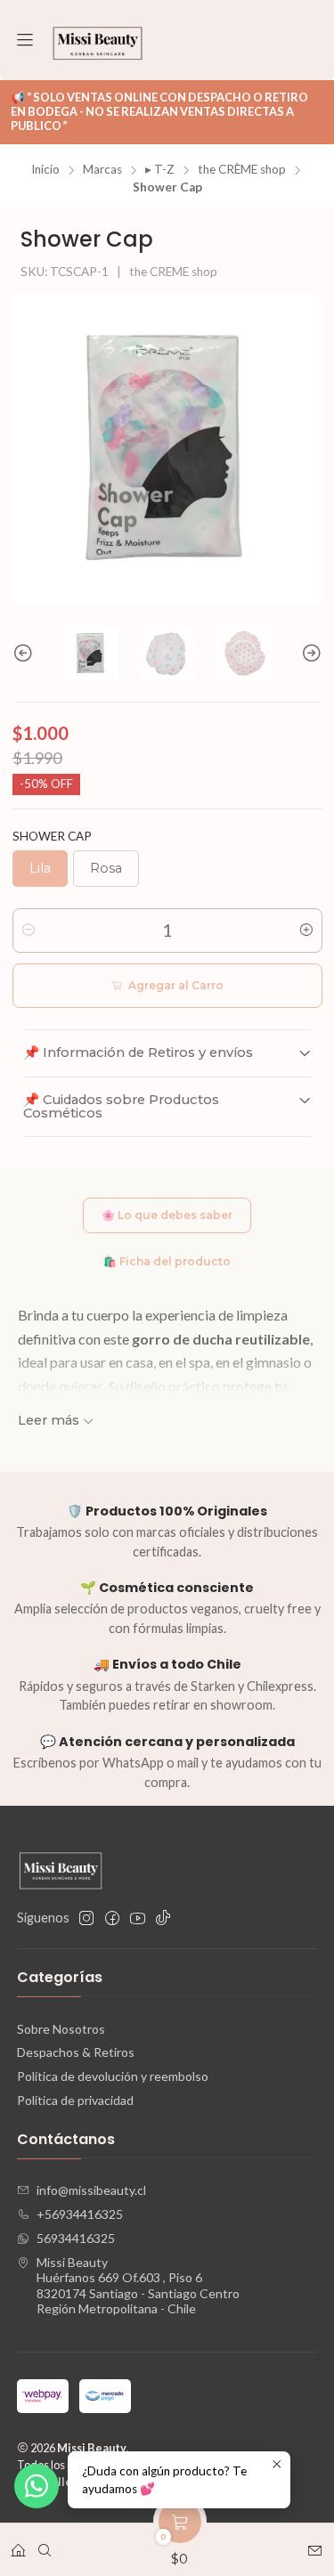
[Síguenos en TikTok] (163, 1918)
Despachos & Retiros (76, 2052)
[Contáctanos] (315, 2544)
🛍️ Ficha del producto (167, 1261)
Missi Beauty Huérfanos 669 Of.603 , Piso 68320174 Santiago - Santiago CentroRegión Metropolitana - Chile (138, 2286)
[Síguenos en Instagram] (86, 1918)
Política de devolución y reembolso (113, 2076)
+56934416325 (80, 2214)
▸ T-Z (160, 170)
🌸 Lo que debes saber (167, 1215)
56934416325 (76, 2238)
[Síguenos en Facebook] (112, 1918)
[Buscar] (45, 2544)
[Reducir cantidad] (29, 930)
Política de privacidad (75, 2100)
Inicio (45, 170)
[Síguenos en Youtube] (138, 1918)
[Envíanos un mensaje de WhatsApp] (37, 2486)
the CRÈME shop (242, 170)
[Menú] (25, 41)
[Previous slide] (26, 654)
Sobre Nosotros (61, 2029)
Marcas (102, 170)
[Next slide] (309, 654)
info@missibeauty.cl (91, 2190)
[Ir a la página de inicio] (98, 40)
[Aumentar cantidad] (306, 930)
